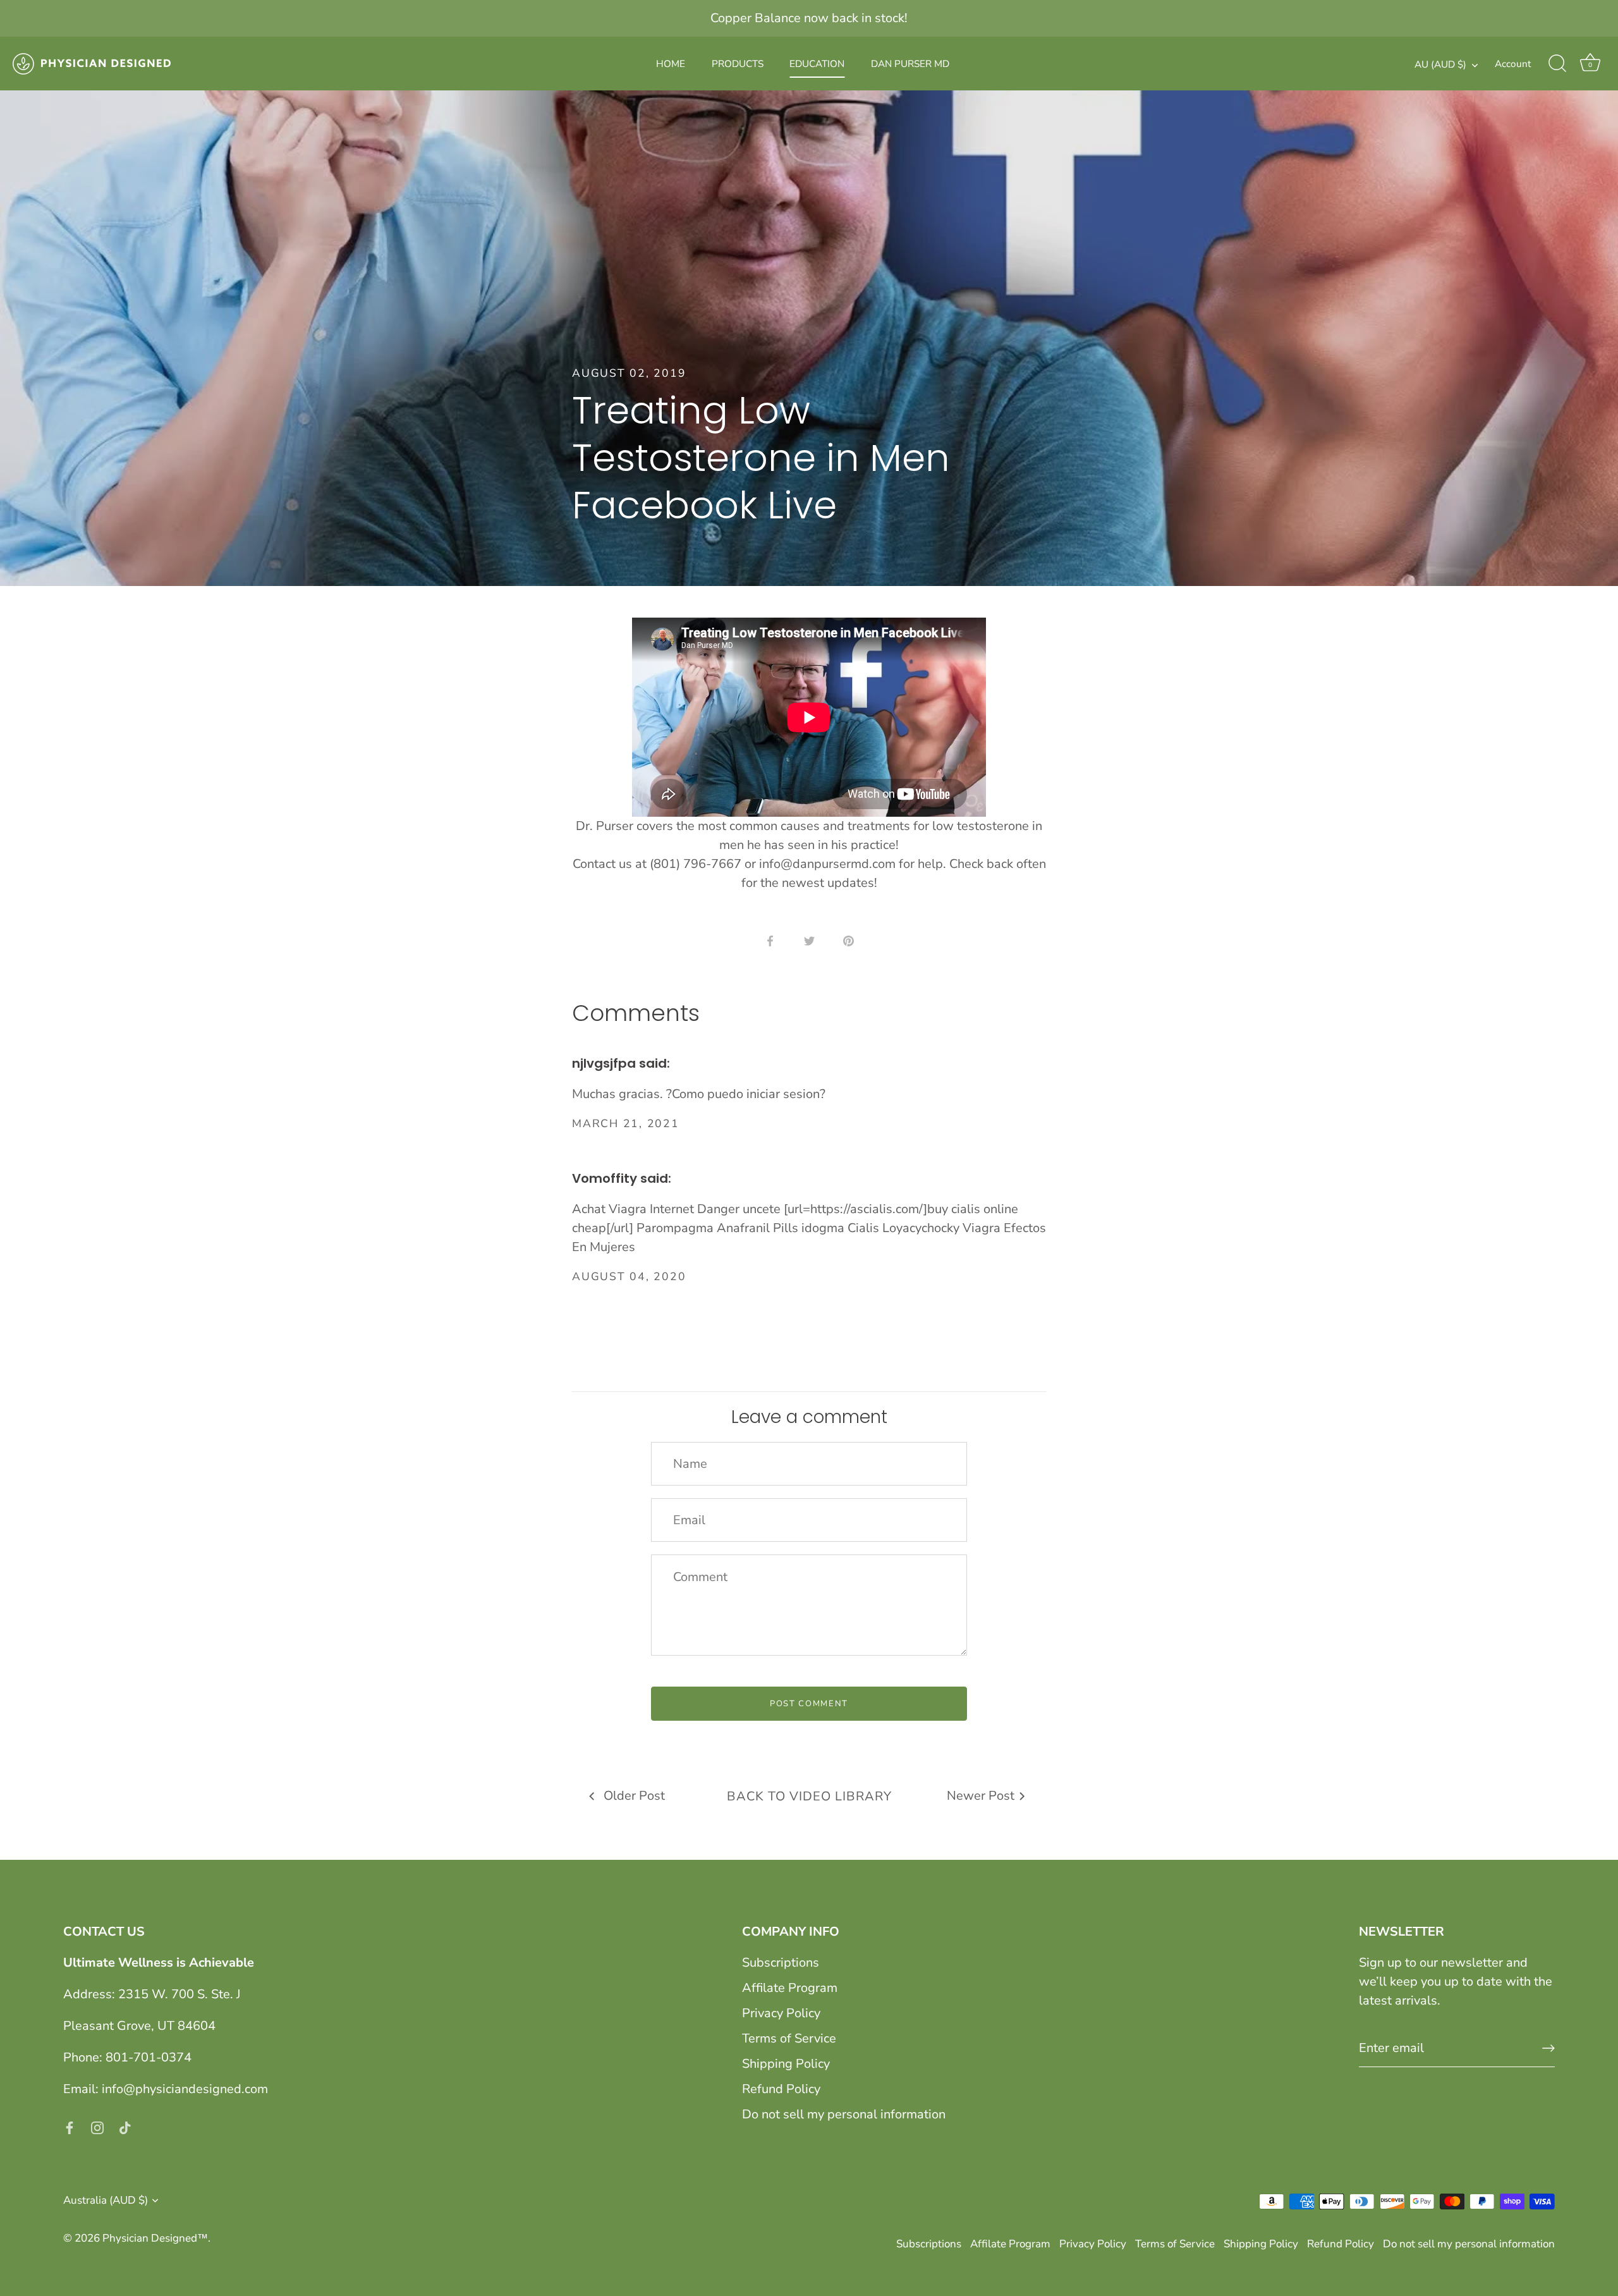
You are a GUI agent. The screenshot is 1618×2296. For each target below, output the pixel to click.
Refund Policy (781, 2089)
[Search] (1557, 64)
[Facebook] (70, 2127)
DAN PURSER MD (910, 64)
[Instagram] (97, 2127)
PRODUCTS (738, 64)
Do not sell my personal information (844, 2114)
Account (1513, 64)
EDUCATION (817, 64)
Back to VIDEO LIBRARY (809, 1796)
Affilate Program (790, 1988)
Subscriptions (781, 1963)
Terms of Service (789, 2038)
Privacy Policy (781, 2013)
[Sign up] (1548, 2048)
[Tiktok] (125, 2127)
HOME (671, 64)
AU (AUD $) (1440, 65)
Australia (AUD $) (106, 2200)
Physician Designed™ (155, 2238)
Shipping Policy (786, 2064)
